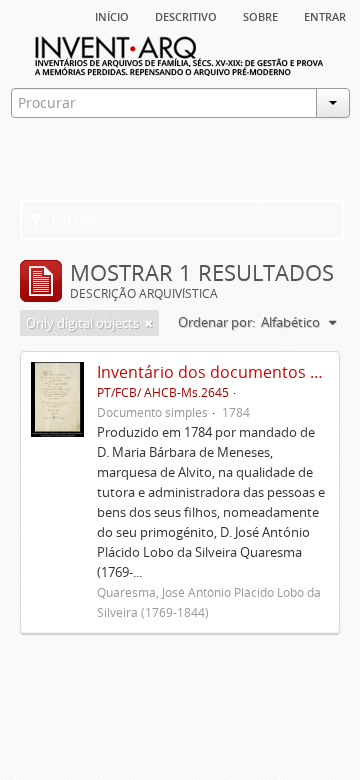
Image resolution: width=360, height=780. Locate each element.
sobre (260, 15)
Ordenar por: (216, 322)
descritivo (186, 15)
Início (112, 15)
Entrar (325, 15)
